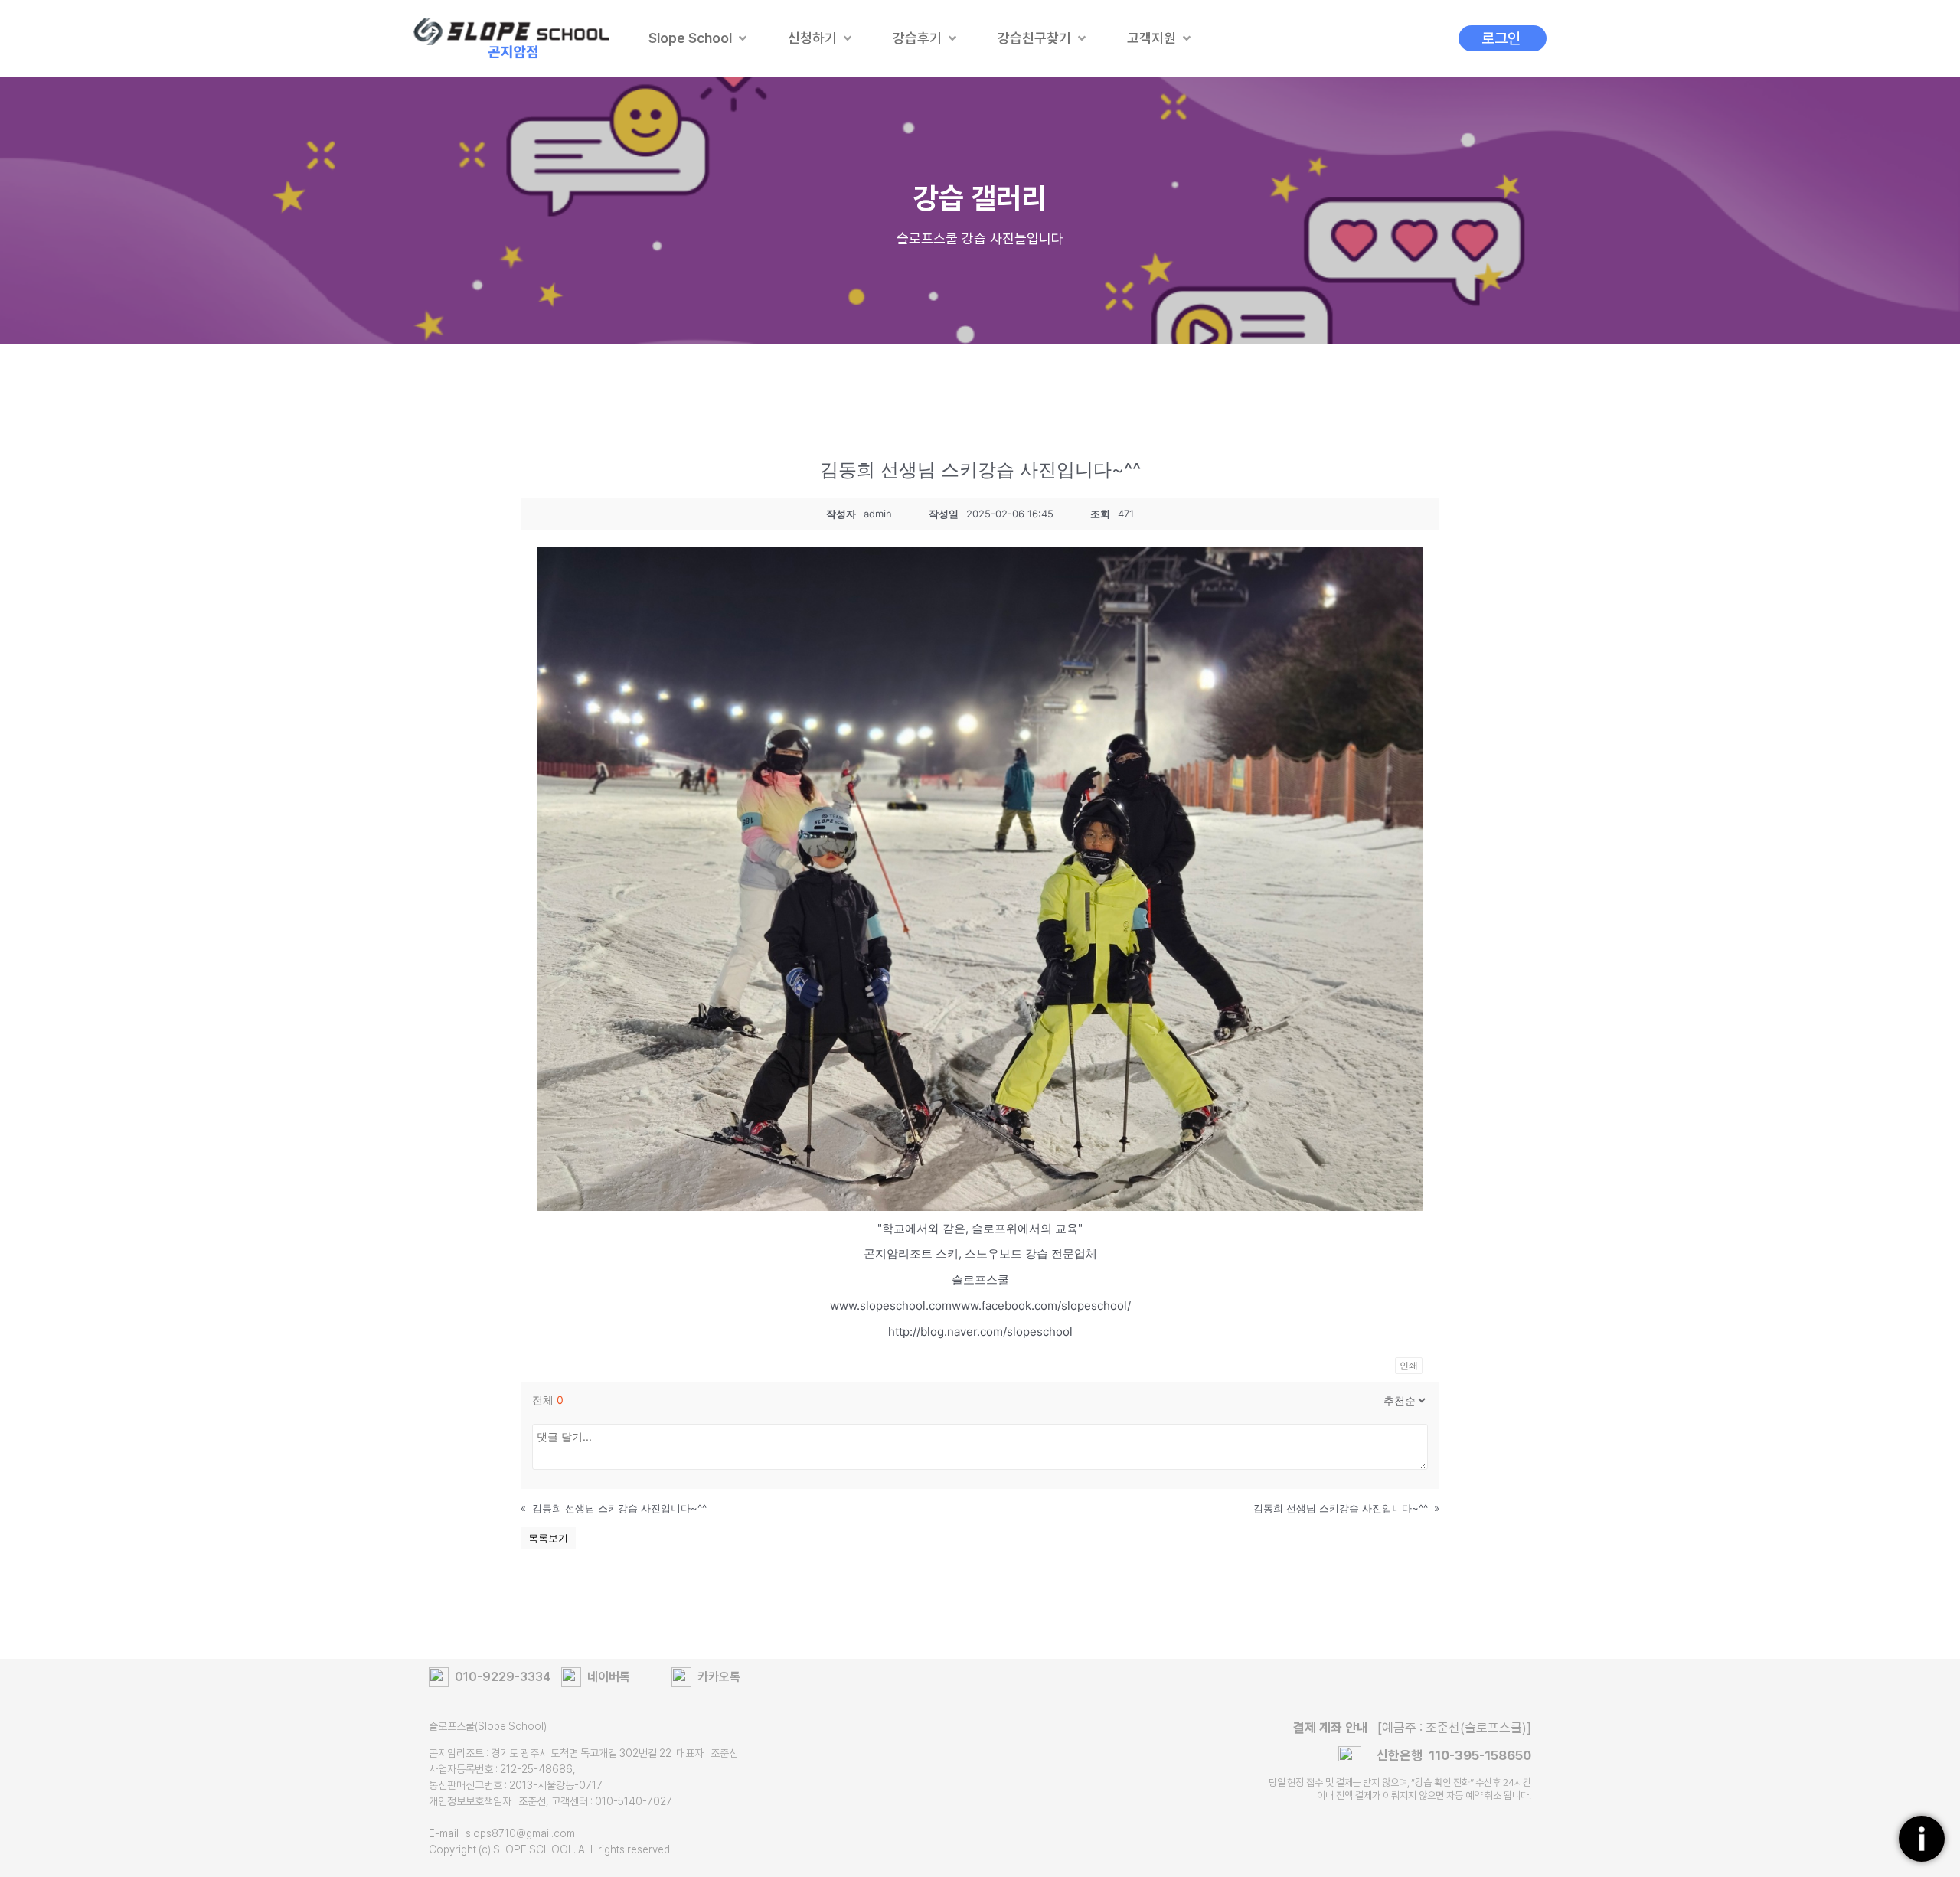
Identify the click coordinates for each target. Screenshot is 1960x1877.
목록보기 (548, 1538)
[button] (699, 38)
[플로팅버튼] (1922, 1839)
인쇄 (1409, 1365)
